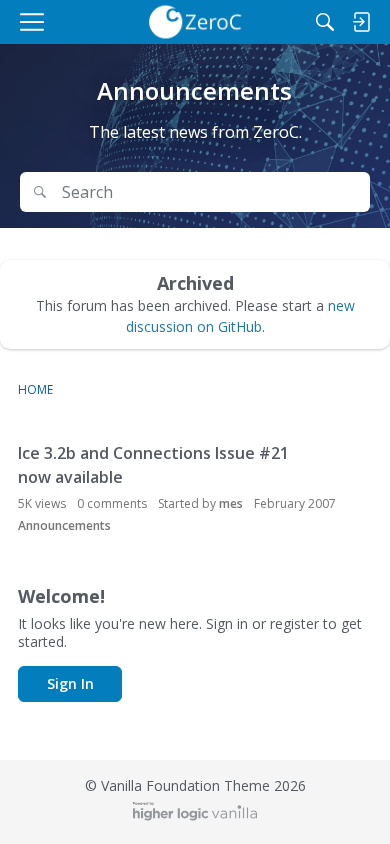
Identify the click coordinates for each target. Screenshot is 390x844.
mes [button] (231, 503)
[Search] (325, 22)
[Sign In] (361, 22)
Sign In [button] (70, 683)
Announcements (64, 525)
